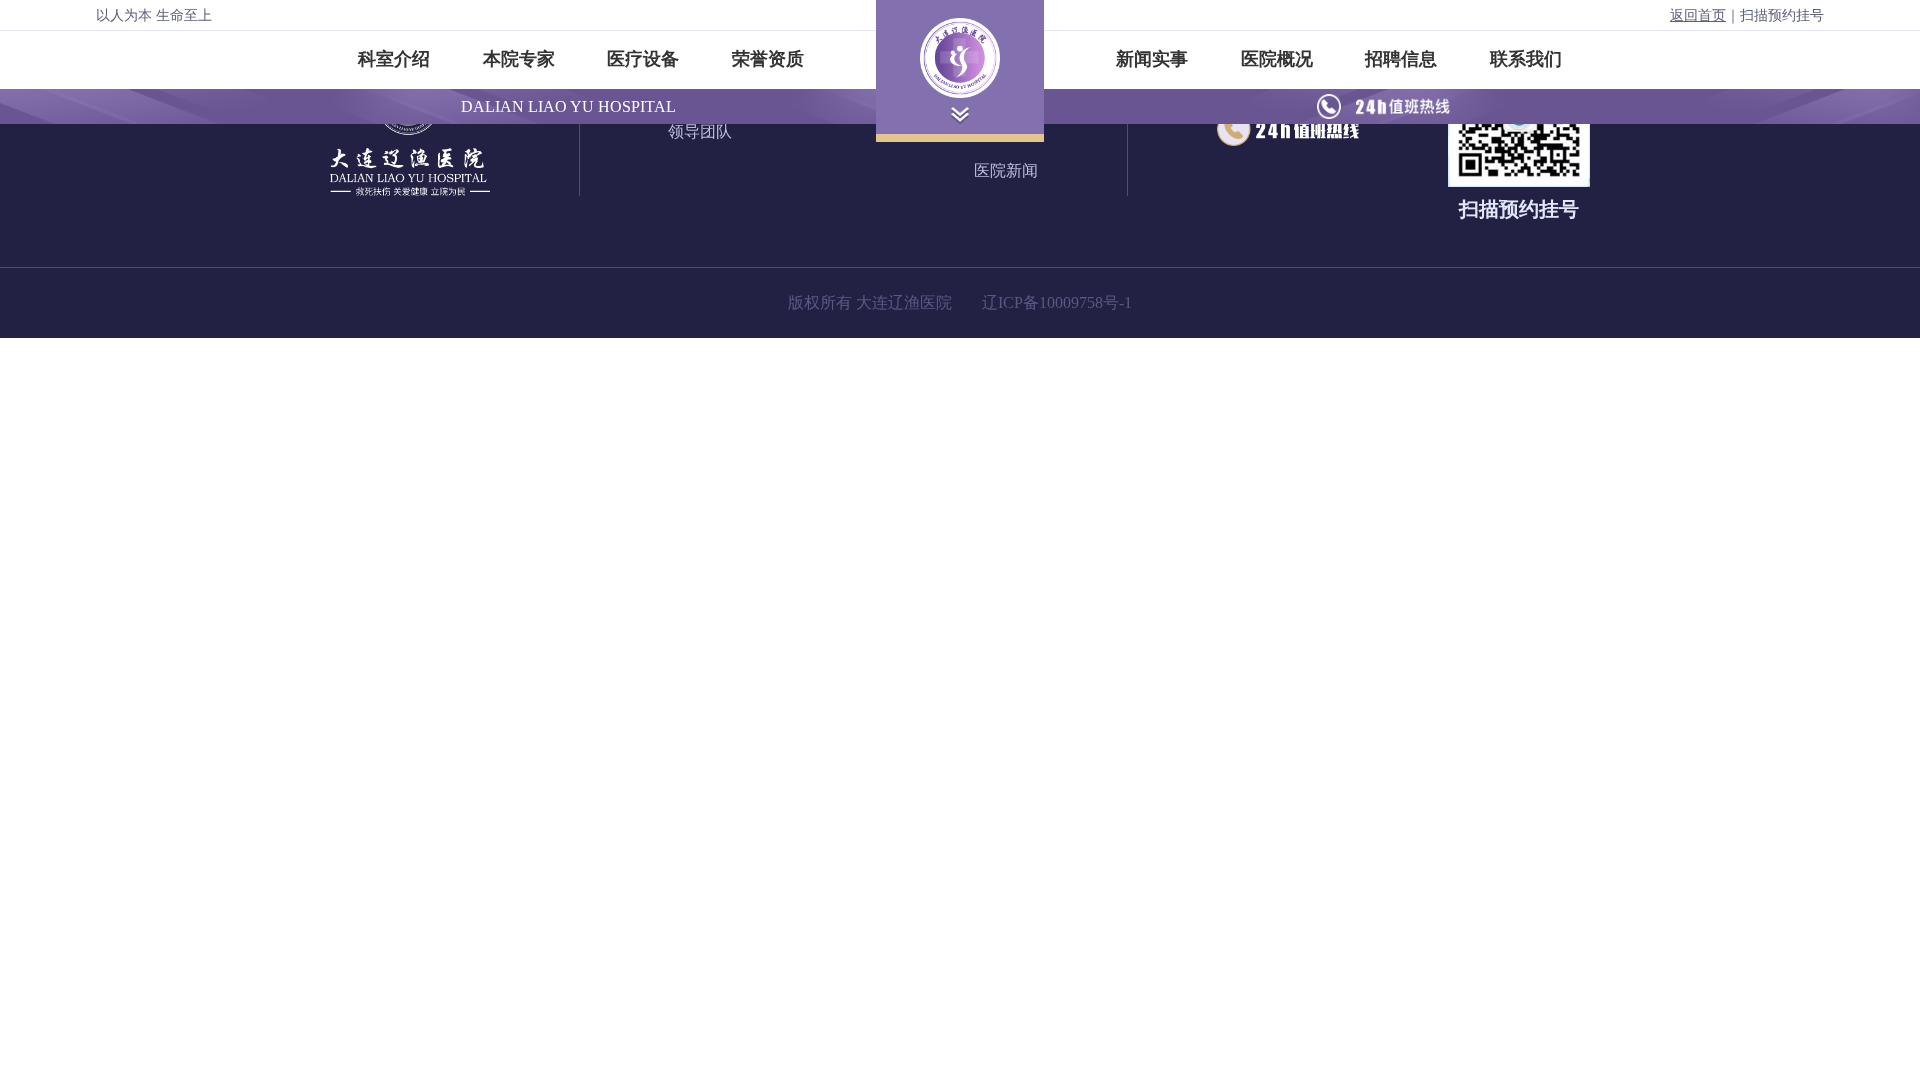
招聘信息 (1401, 59)
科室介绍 (394, 59)
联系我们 (1526, 59)
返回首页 (1698, 15)
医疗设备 (643, 59)
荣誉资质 (768, 59)
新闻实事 (1152, 59)
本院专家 (519, 59)
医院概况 (1277, 59)
